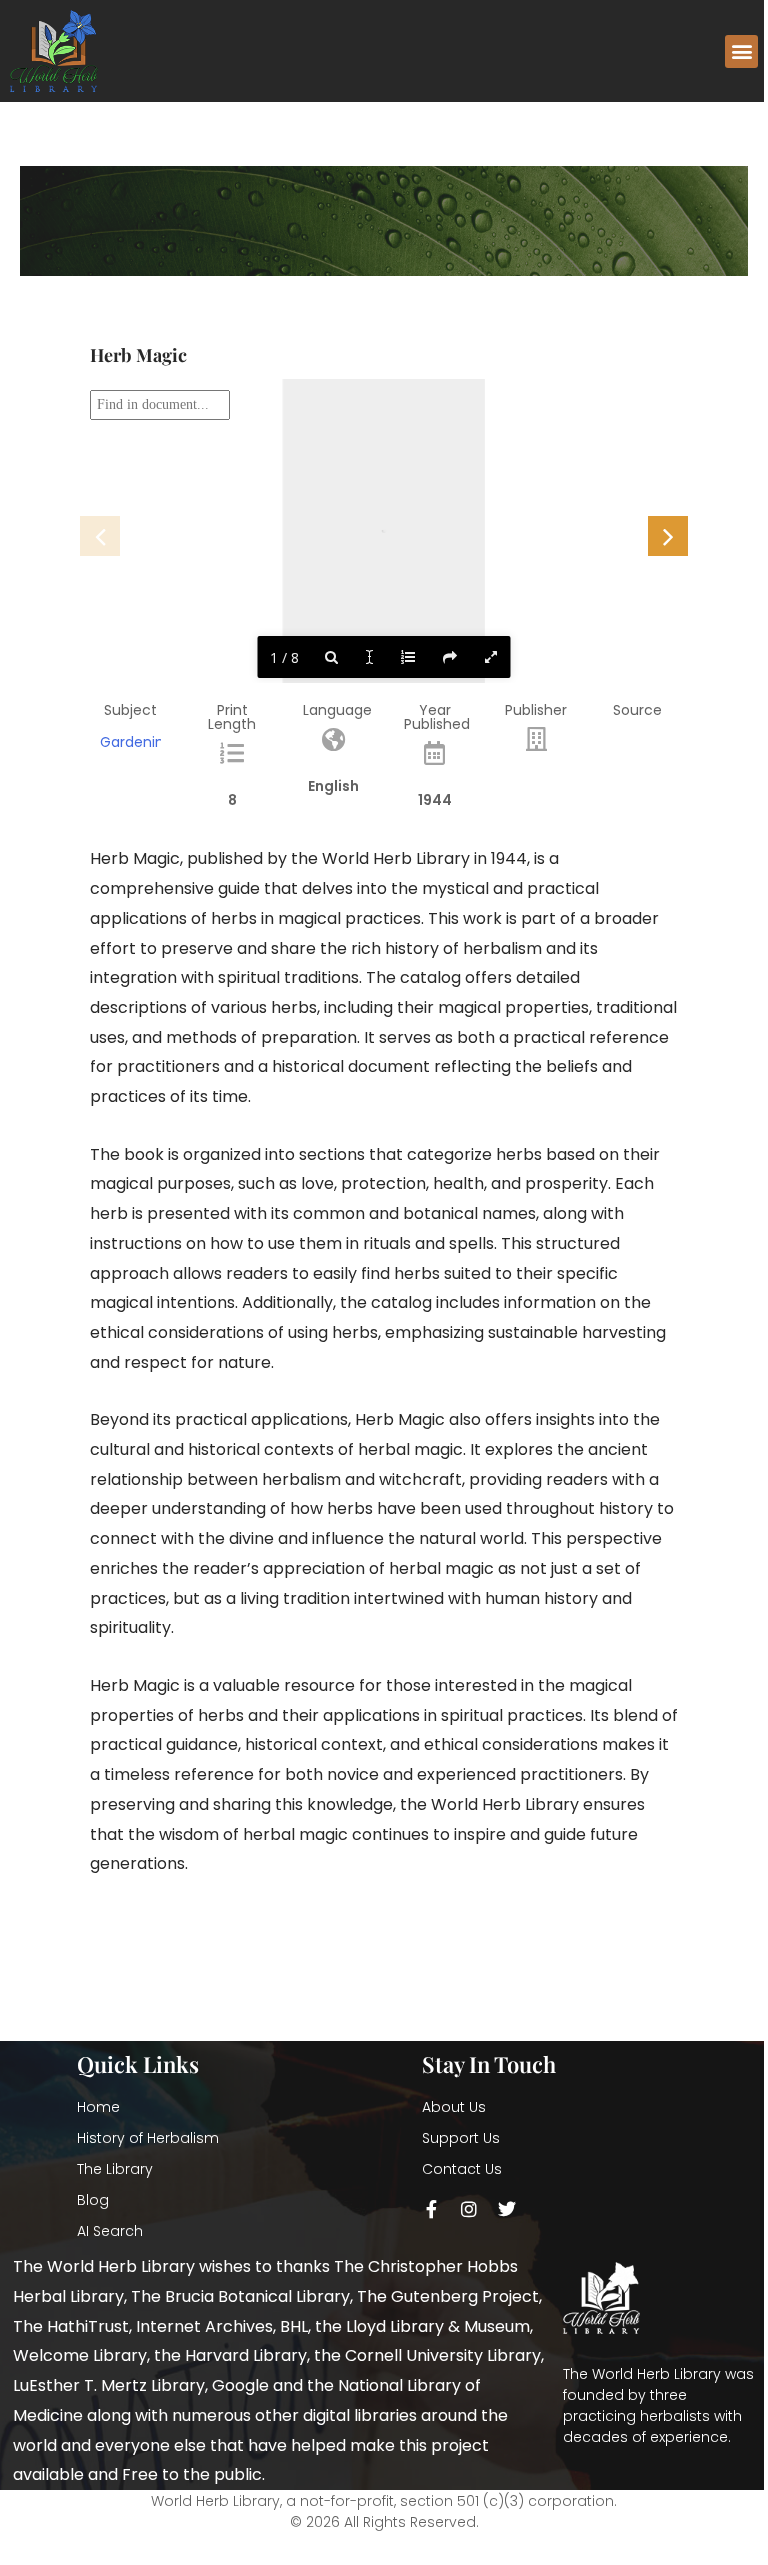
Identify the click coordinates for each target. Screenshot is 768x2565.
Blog (93, 2200)
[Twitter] (507, 2209)
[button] (741, 51)
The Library (115, 2169)
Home (98, 2107)
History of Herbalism (148, 2138)
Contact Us (462, 2169)
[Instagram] (469, 2209)
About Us (454, 2107)
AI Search (110, 2231)
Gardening (136, 742)
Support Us (461, 2138)
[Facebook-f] (431, 2209)
